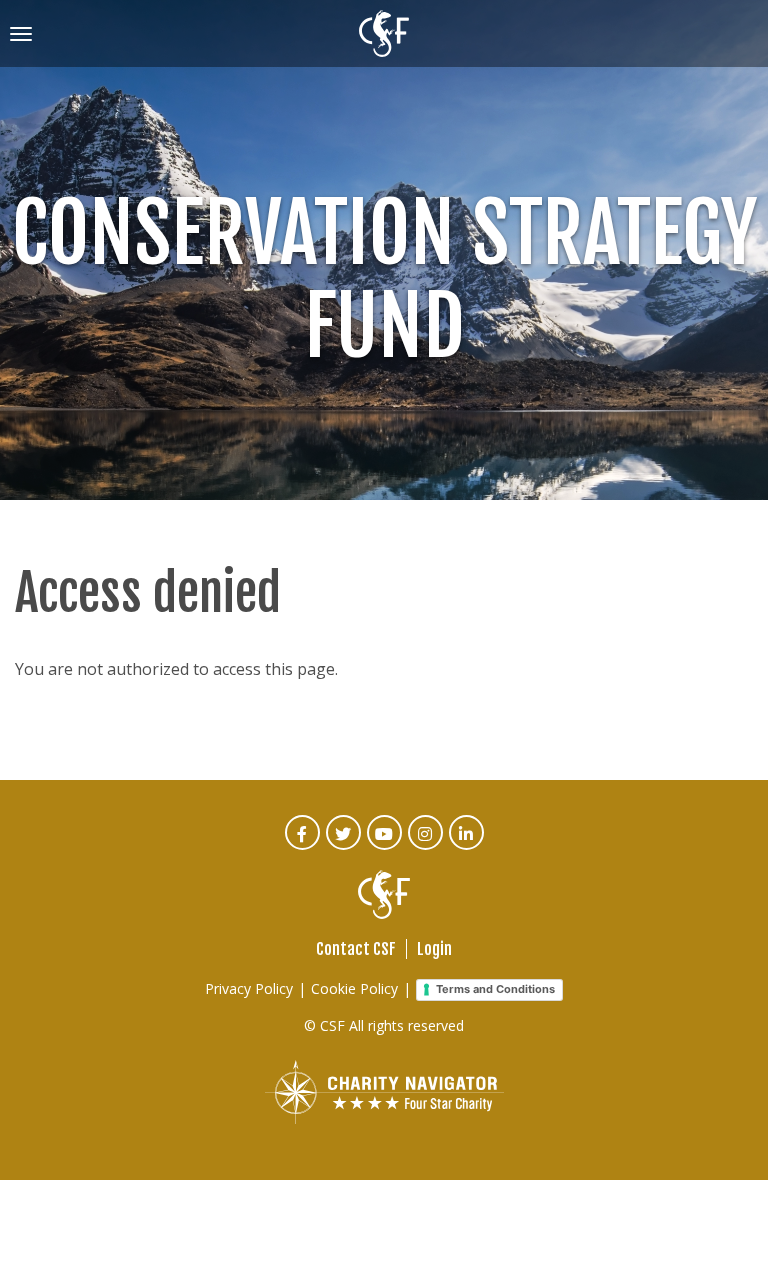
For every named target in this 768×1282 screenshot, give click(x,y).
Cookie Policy (354, 988)
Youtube (385, 846)
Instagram (426, 846)
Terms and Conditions (495, 989)
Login (434, 949)
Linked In (467, 846)
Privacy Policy (249, 988)
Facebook (303, 846)
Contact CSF (356, 949)
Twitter (344, 846)
